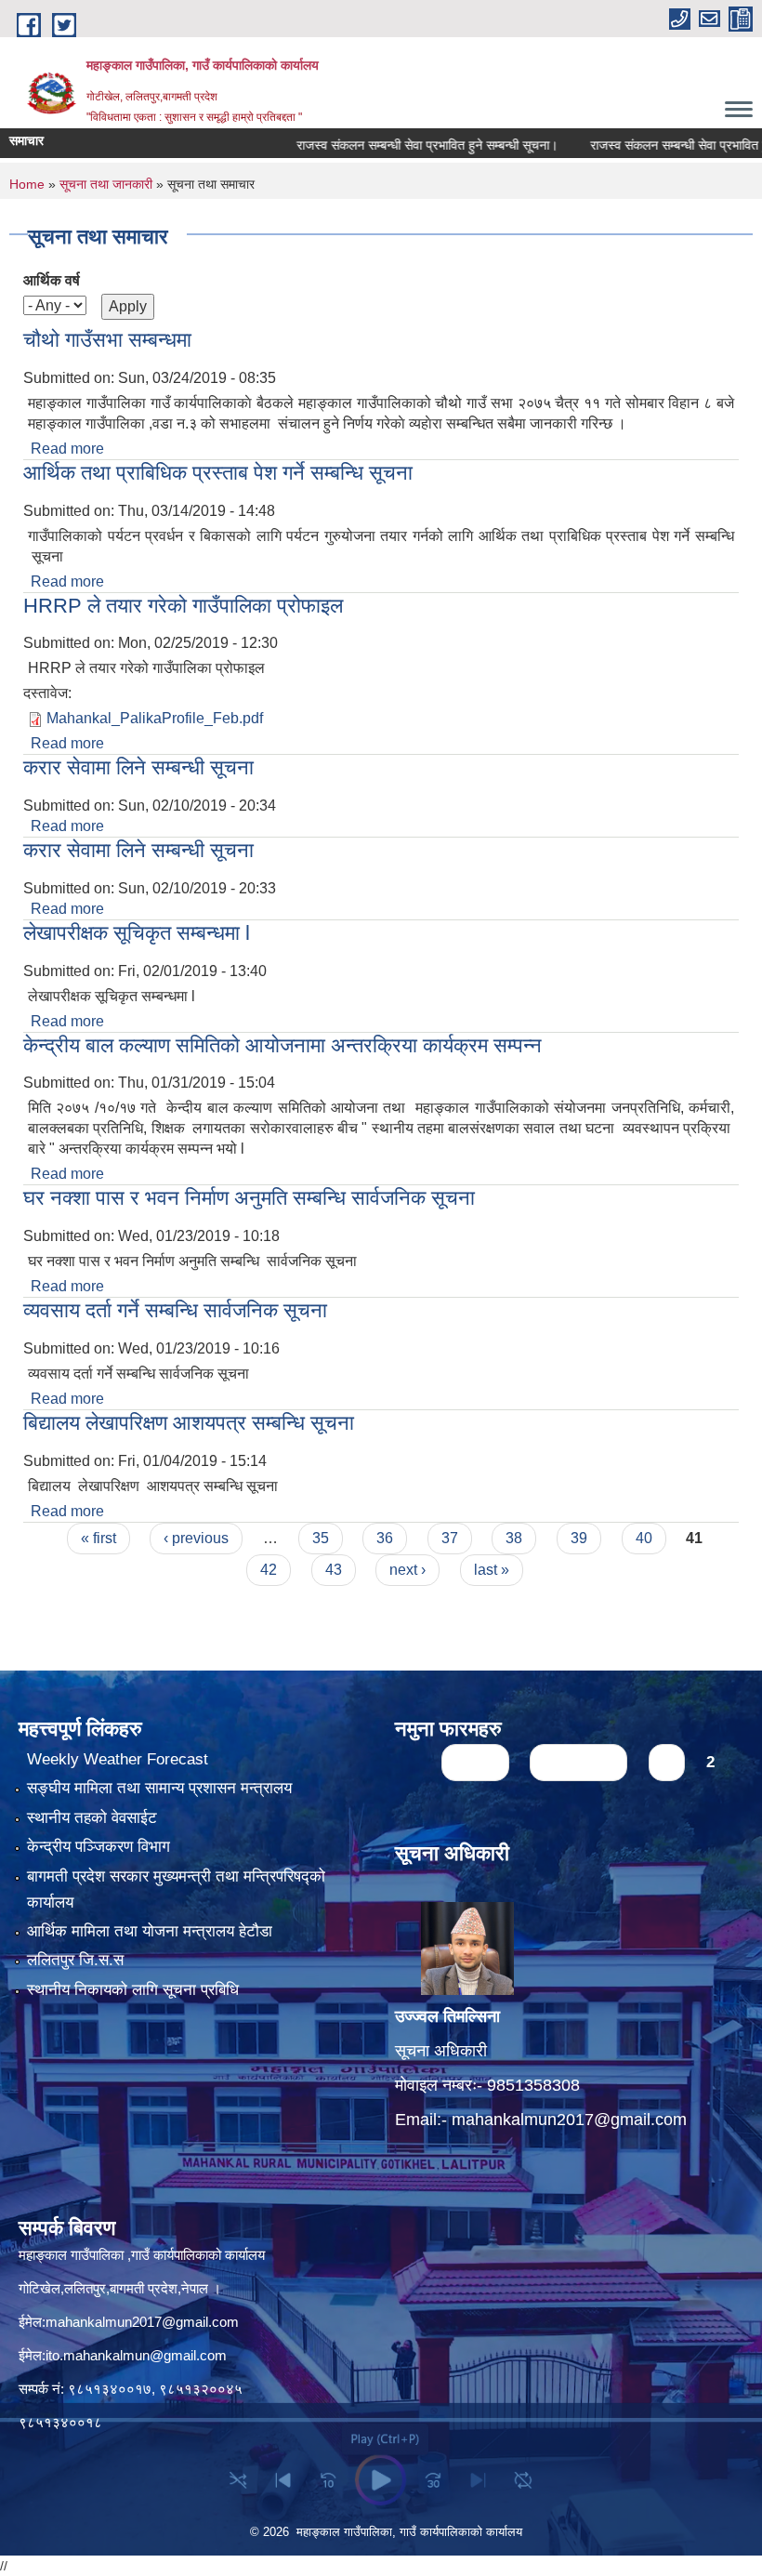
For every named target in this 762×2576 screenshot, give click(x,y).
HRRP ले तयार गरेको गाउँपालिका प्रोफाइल (183, 606)
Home (27, 184)
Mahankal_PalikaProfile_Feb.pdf (155, 718)
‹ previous (196, 1538)
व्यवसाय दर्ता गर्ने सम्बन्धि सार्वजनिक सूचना (175, 1310)
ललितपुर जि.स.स (75, 1960)
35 (321, 1538)
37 (450, 1538)
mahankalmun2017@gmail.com (569, 2120)
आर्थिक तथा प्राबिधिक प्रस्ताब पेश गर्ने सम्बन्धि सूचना (218, 473)
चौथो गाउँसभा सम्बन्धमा (107, 340)
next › (407, 1570)
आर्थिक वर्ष (52, 280)
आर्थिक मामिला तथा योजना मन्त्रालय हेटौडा (150, 1931)
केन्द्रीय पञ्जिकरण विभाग (99, 1847)
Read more (67, 449)
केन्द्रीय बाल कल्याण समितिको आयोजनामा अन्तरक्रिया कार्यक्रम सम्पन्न (282, 1045)
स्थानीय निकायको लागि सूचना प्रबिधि (133, 1990)
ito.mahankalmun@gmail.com (136, 2355)
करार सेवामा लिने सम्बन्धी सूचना (138, 767)
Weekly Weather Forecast (118, 1759)
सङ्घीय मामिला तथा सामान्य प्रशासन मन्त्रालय (159, 1788)
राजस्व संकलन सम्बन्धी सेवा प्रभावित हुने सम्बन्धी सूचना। (390, 145)
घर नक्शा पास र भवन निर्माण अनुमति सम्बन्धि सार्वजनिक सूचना (249, 1198)
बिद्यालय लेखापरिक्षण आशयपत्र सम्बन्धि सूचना (189, 1423)
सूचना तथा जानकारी (106, 184)
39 (579, 1538)
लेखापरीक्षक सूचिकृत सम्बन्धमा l (137, 933)
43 (334, 1570)
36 (385, 1538)
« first (99, 1538)
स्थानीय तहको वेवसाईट (92, 1818)
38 (514, 1538)
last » (492, 1570)
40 (644, 1538)
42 (269, 1570)
